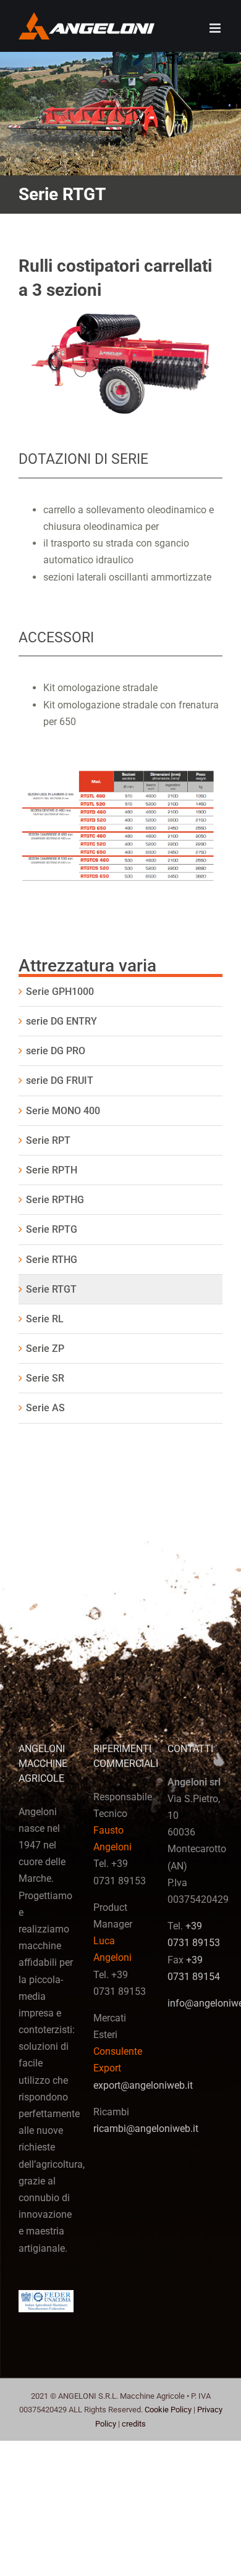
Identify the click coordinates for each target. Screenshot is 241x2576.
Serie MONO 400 (63, 1111)
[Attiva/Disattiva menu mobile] (216, 28)
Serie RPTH (52, 1170)
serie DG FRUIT (60, 1080)
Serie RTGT (51, 1289)
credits (134, 2424)
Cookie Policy (168, 2410)
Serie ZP (45, 1349)
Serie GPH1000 (60, 992)
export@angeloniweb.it (143, 2085)
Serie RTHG (52, 1260)
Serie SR (45, 1378)
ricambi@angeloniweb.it (146, 2129)
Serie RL (45, 1319)
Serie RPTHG (55, 1200)
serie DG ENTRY (61, 1021)
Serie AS (45, 1408)
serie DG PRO (56, 1051)
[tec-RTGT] (120, 770)
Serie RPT (48, 1140)
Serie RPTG (52, 1229)
